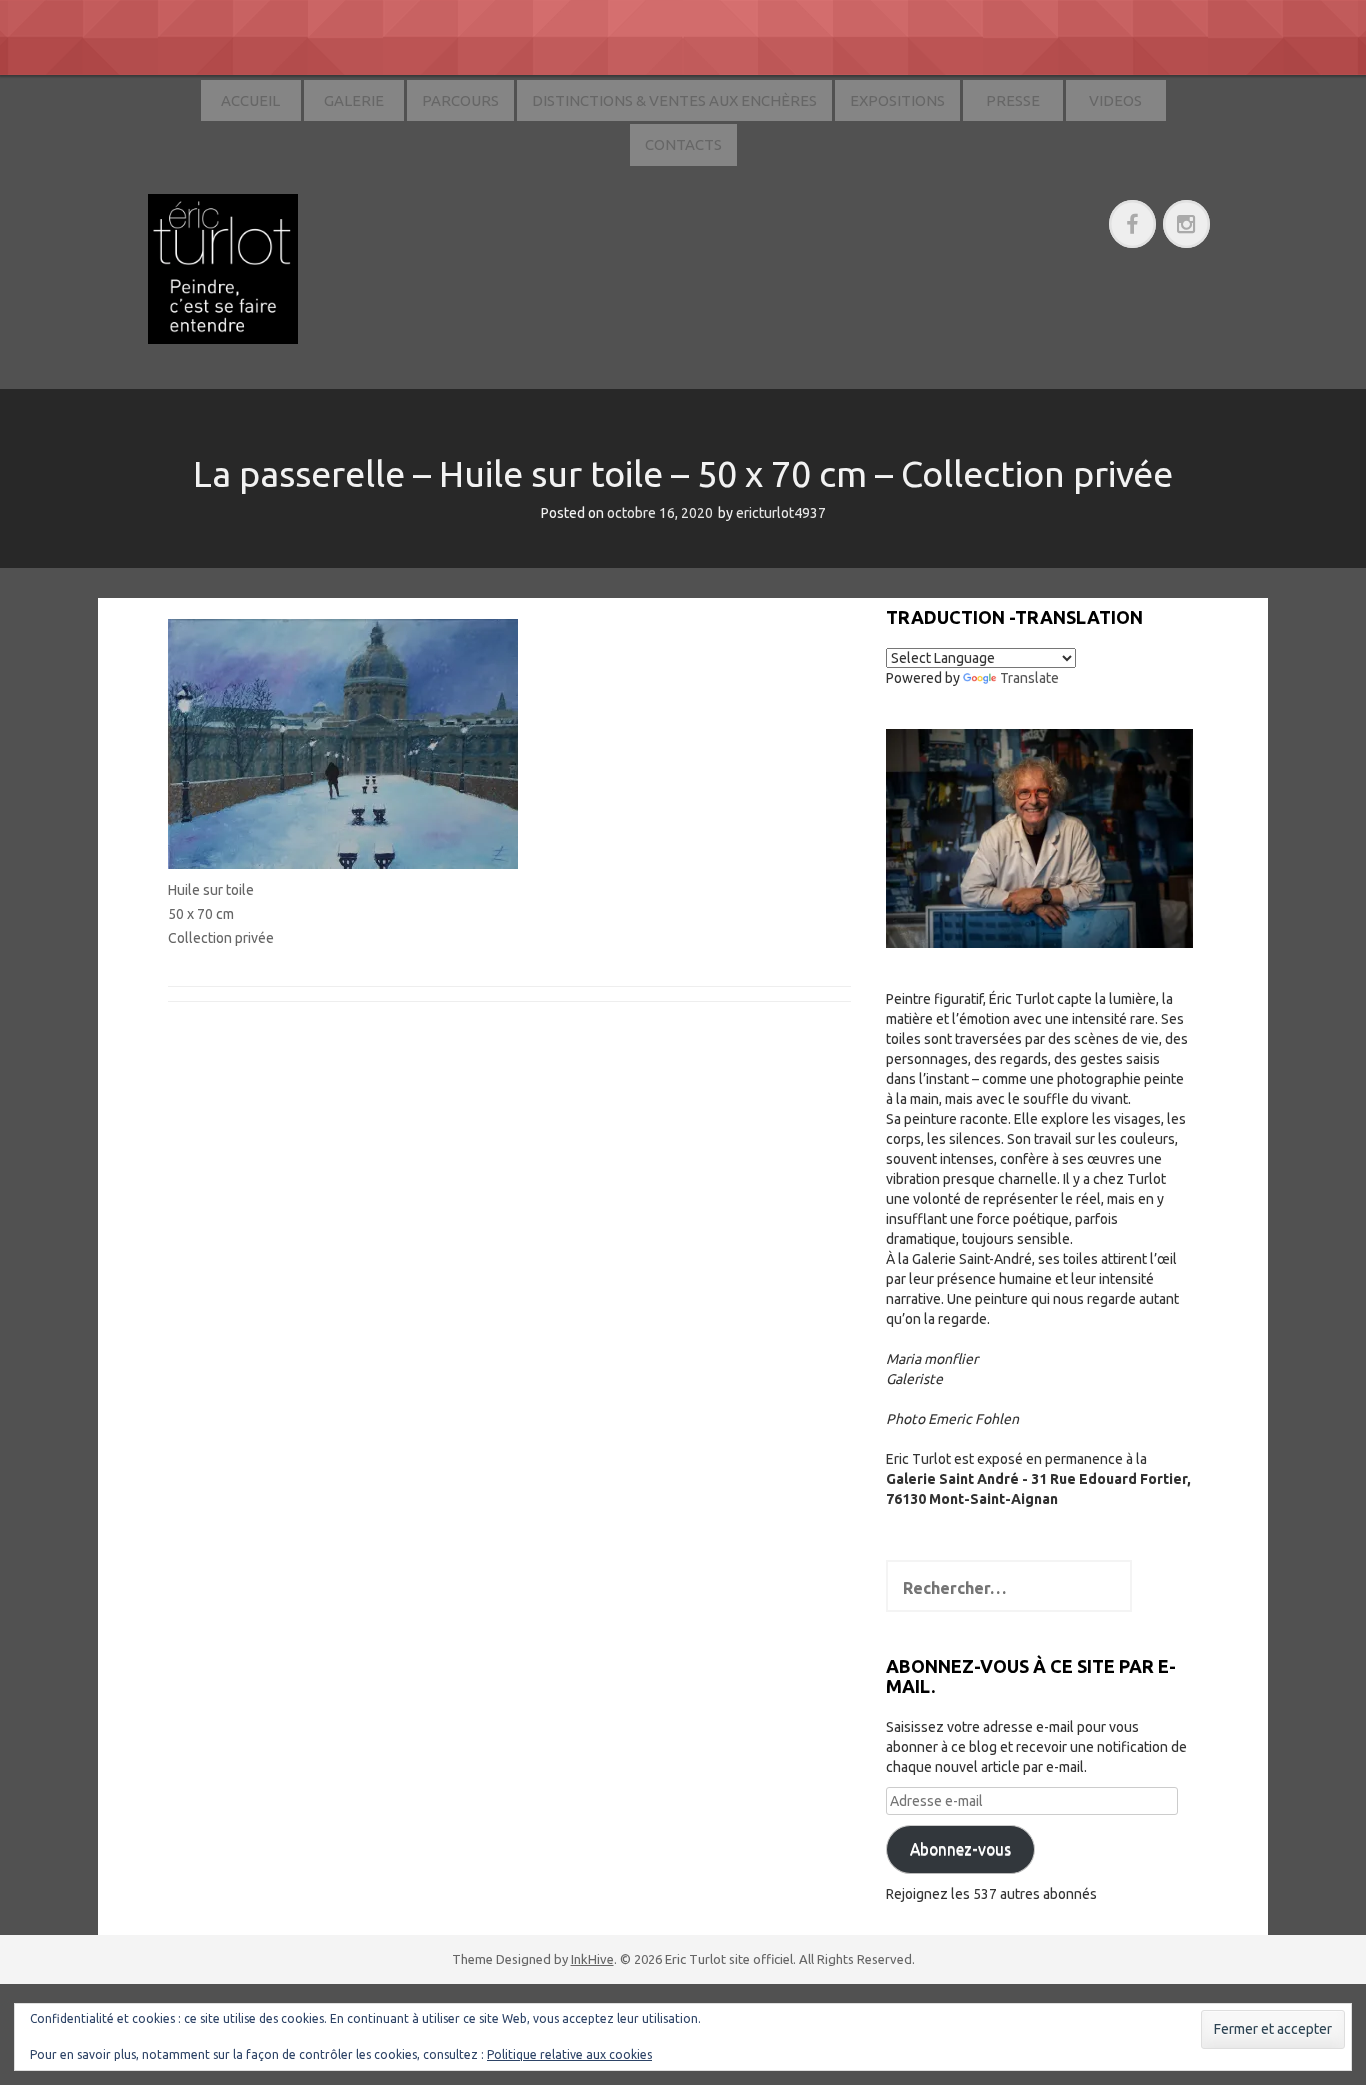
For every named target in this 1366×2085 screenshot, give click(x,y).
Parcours (460, 100)
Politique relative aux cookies (569, 2054)
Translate (1029, 678)
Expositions (897, 100)
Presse (1013, 100)
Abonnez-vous (960, 1849)
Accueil (250, 100)
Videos (1115, 100)
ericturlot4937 (781, 513)
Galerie (354, 100)
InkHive (592, 1959)
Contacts (683, 144)
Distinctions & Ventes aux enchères (674, 100)
